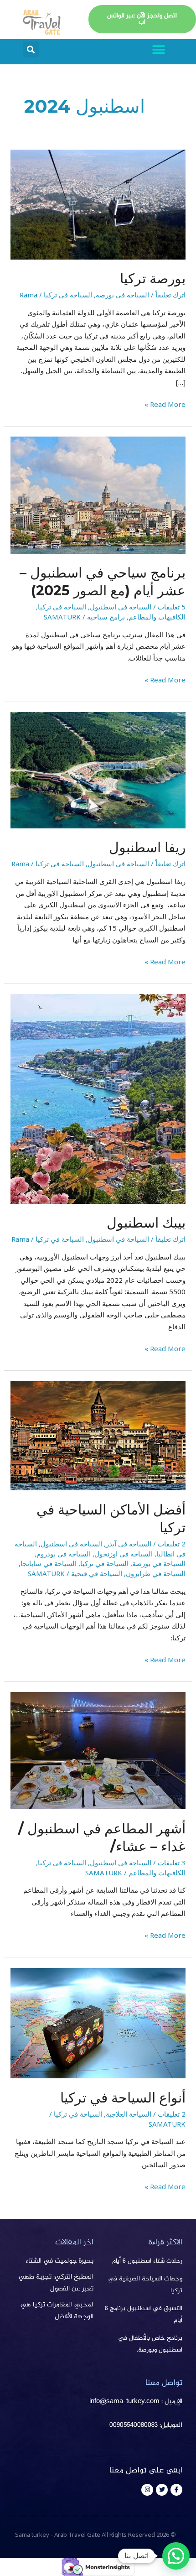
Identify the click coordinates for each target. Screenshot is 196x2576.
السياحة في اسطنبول (121, 607)
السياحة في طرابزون (156, 1573)
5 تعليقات (172, 607)
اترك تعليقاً (170, 295)
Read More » (165, 404)
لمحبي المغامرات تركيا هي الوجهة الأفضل (57, 2311)
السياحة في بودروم (64, 1554)
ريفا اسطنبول (147, 847)
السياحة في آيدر (129, 1544)
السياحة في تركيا (68, 295)
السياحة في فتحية (97, 1573)
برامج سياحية (106, 617)
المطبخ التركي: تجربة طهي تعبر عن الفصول (56, 2283)
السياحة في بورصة (122, 295)
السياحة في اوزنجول (124, 1554)
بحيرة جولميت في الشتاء (59, 2261)
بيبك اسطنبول (146, 1223)
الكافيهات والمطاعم (157, 617)
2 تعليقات (172, 1544)
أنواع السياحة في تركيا (123, 2098)
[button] (158, 49)
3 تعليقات (172, 1863)
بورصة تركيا (153, 278)
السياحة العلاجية (129, 2114)
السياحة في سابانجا (49, 1563)
